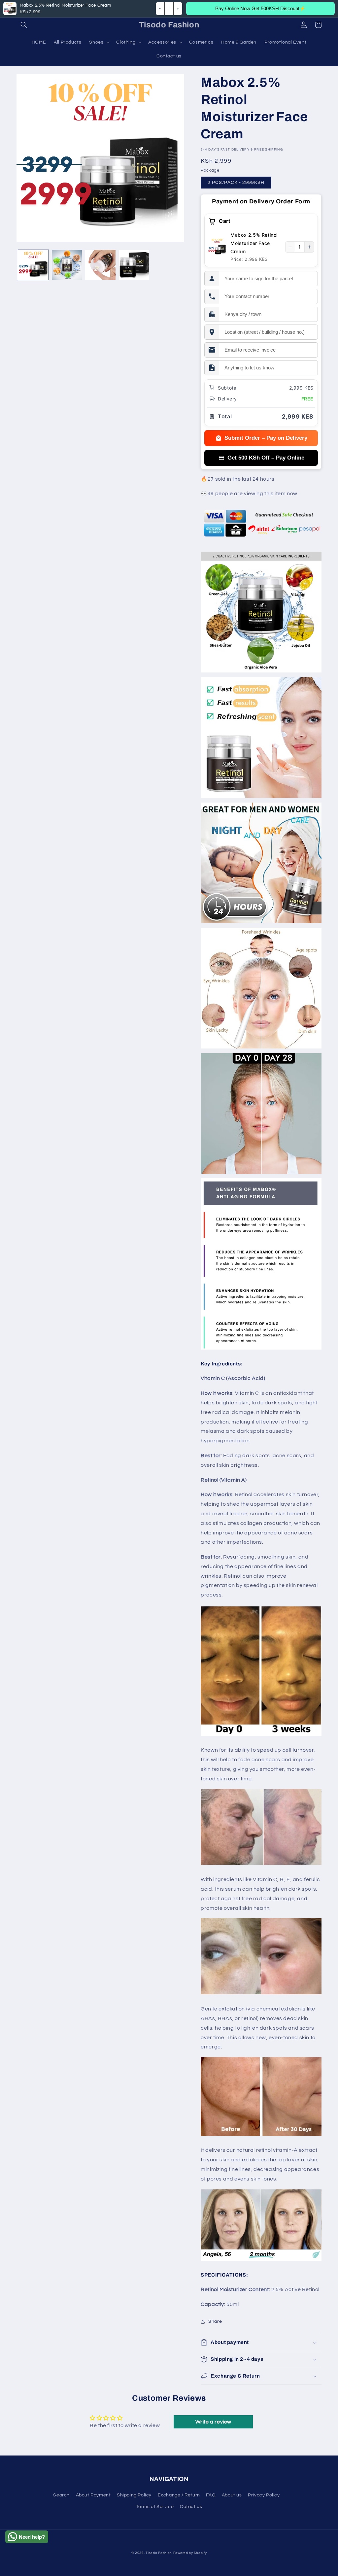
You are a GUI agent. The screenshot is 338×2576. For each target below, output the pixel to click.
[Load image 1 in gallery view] (33, 265)
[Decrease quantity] (290, 247)
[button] (24, 25)
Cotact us (191, 2507)
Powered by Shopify (190, 2553)
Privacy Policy (264, 2495)
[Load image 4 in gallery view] (134, 265)
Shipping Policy (134, 2495)
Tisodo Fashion (159, 2553)
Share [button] (215, 2321)
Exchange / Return (179, 2495)
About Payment (93, 2495)
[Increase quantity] (309, 247)
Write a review (213, 2422)
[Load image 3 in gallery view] (100, 265)
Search (61, 2495)
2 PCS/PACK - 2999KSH (236, 183)
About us (232, 2495)
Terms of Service (155, 2507)
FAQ (211, 2495)
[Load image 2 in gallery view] (67, 265)
